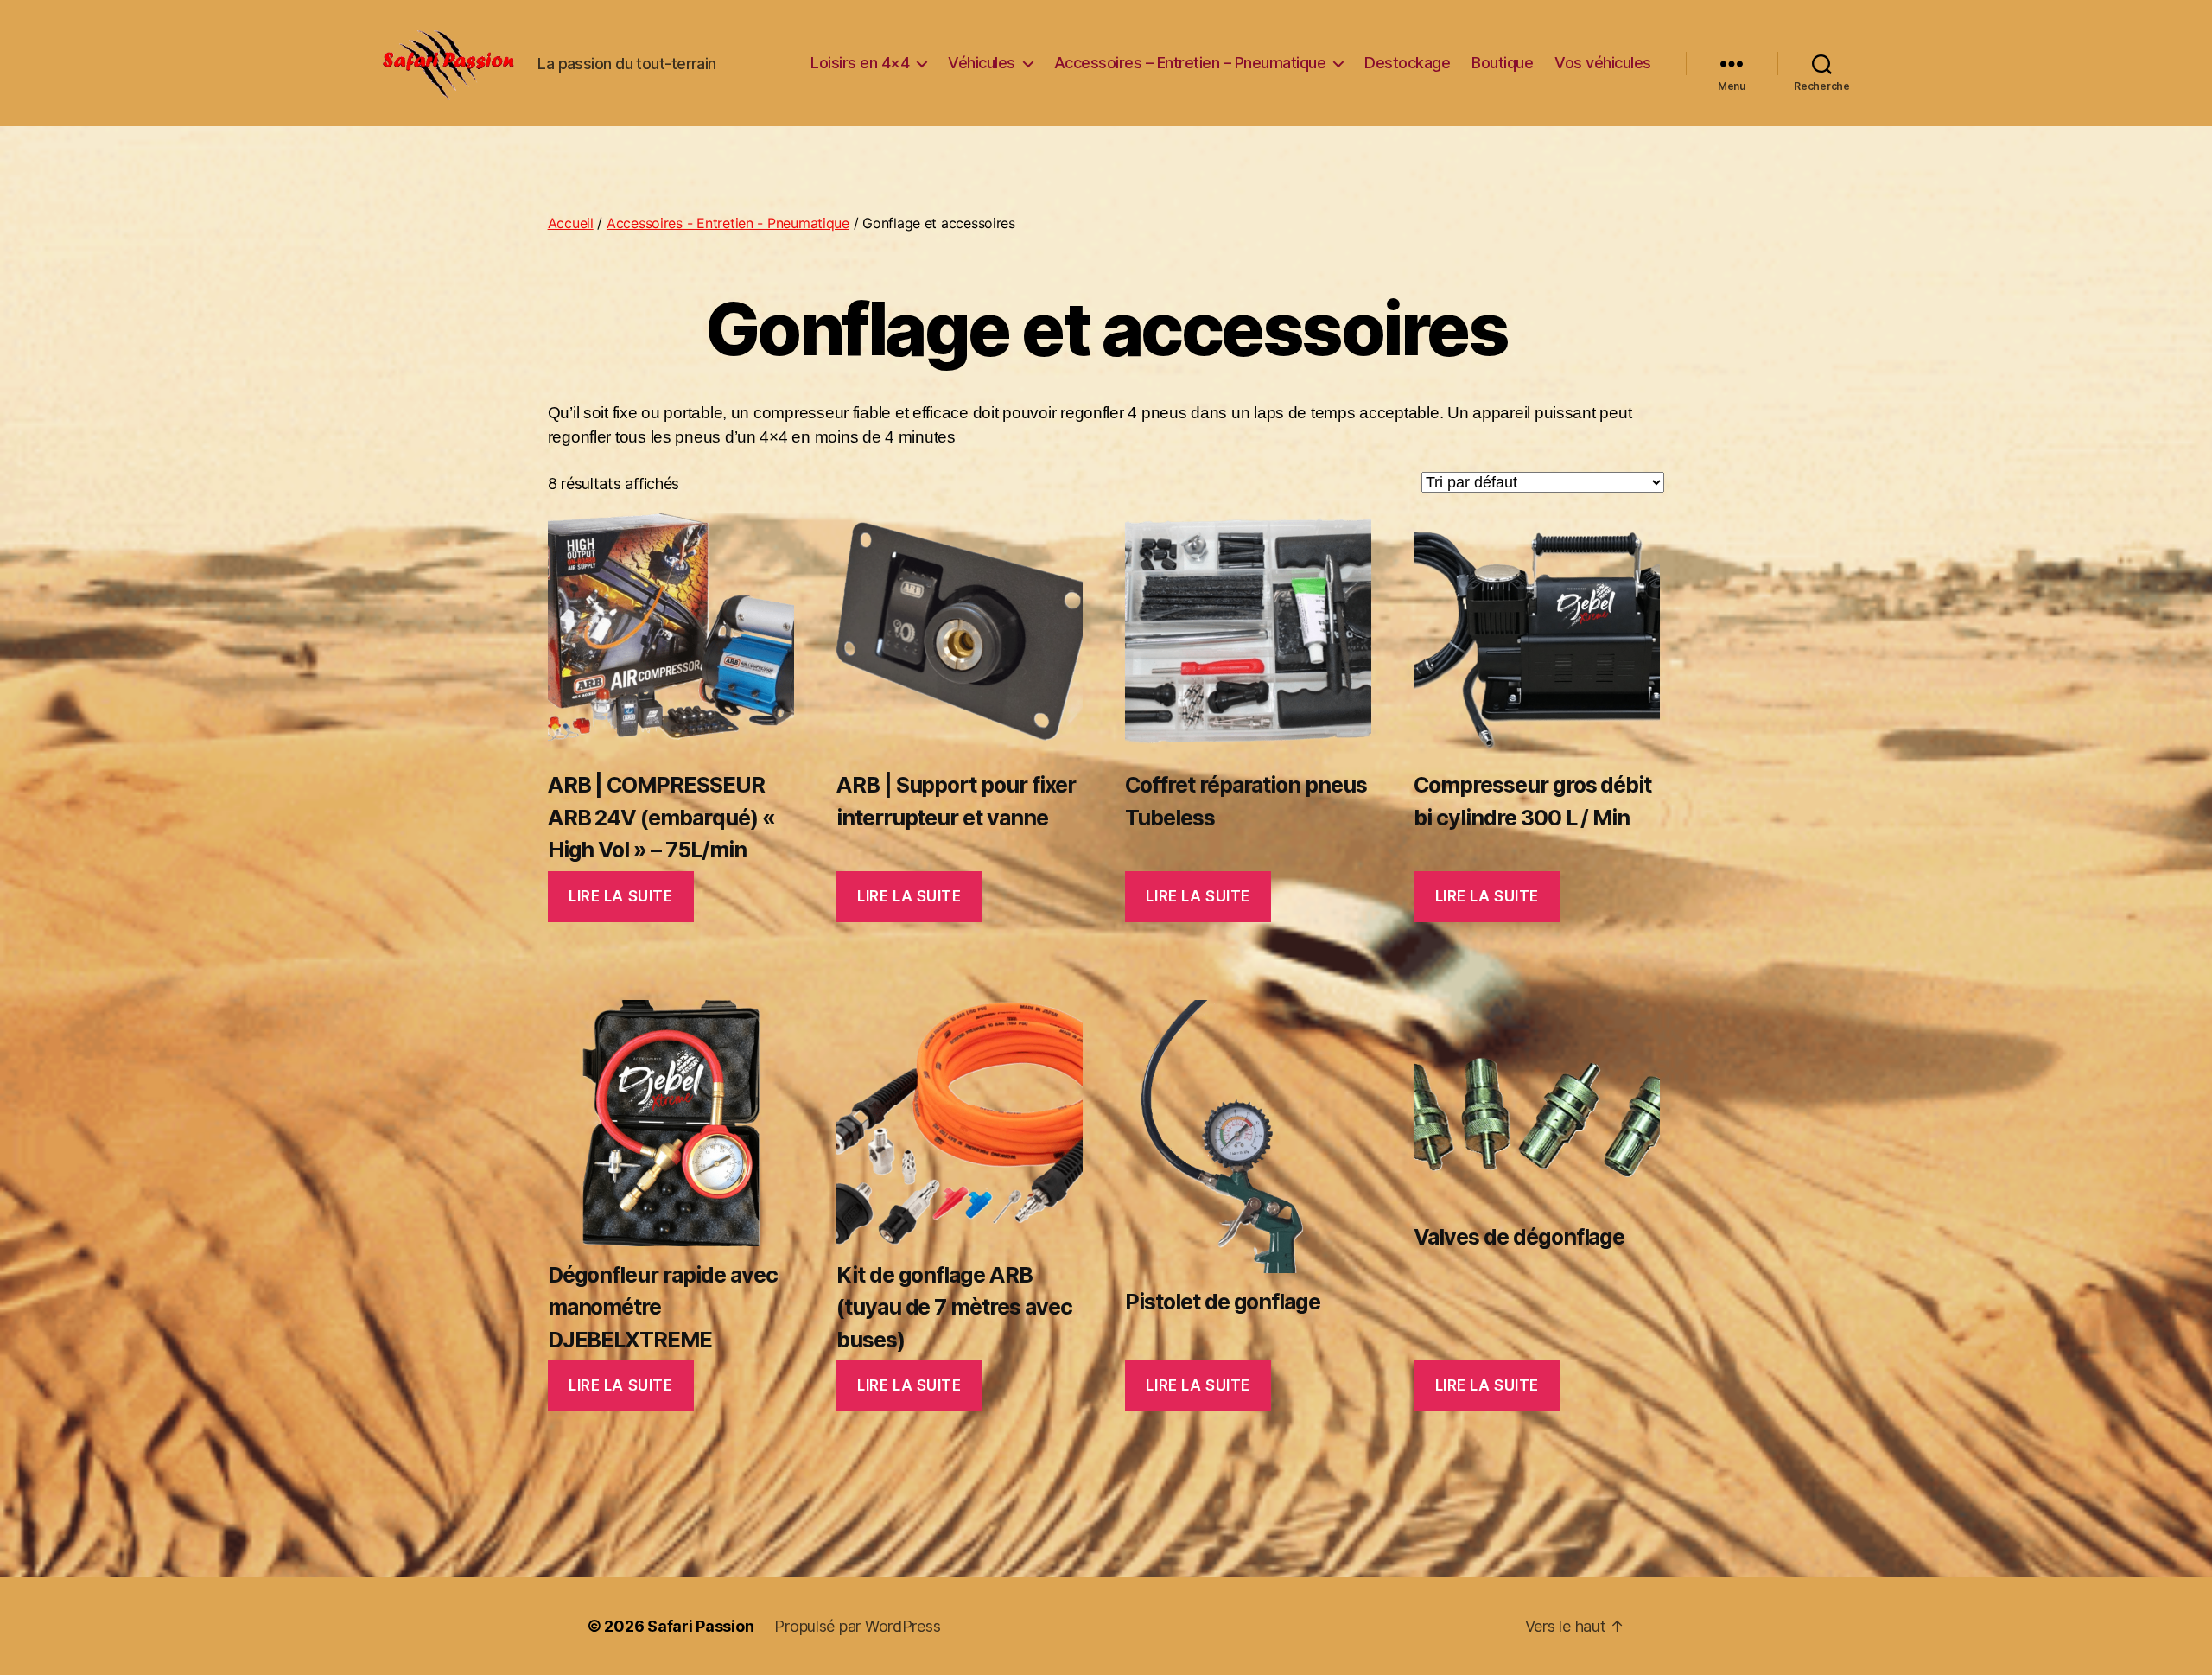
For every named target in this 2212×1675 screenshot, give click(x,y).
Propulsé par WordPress (857, 1626)
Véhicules (982, 63)
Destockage (1407, 63)
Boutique (1502, 63)
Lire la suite (620, 896)
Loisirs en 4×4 (860, 63)
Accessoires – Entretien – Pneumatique (1190, 63)
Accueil (571, 223)
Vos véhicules (1603, 63)
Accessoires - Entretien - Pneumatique (728, 223)
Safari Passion (700, 1626)
